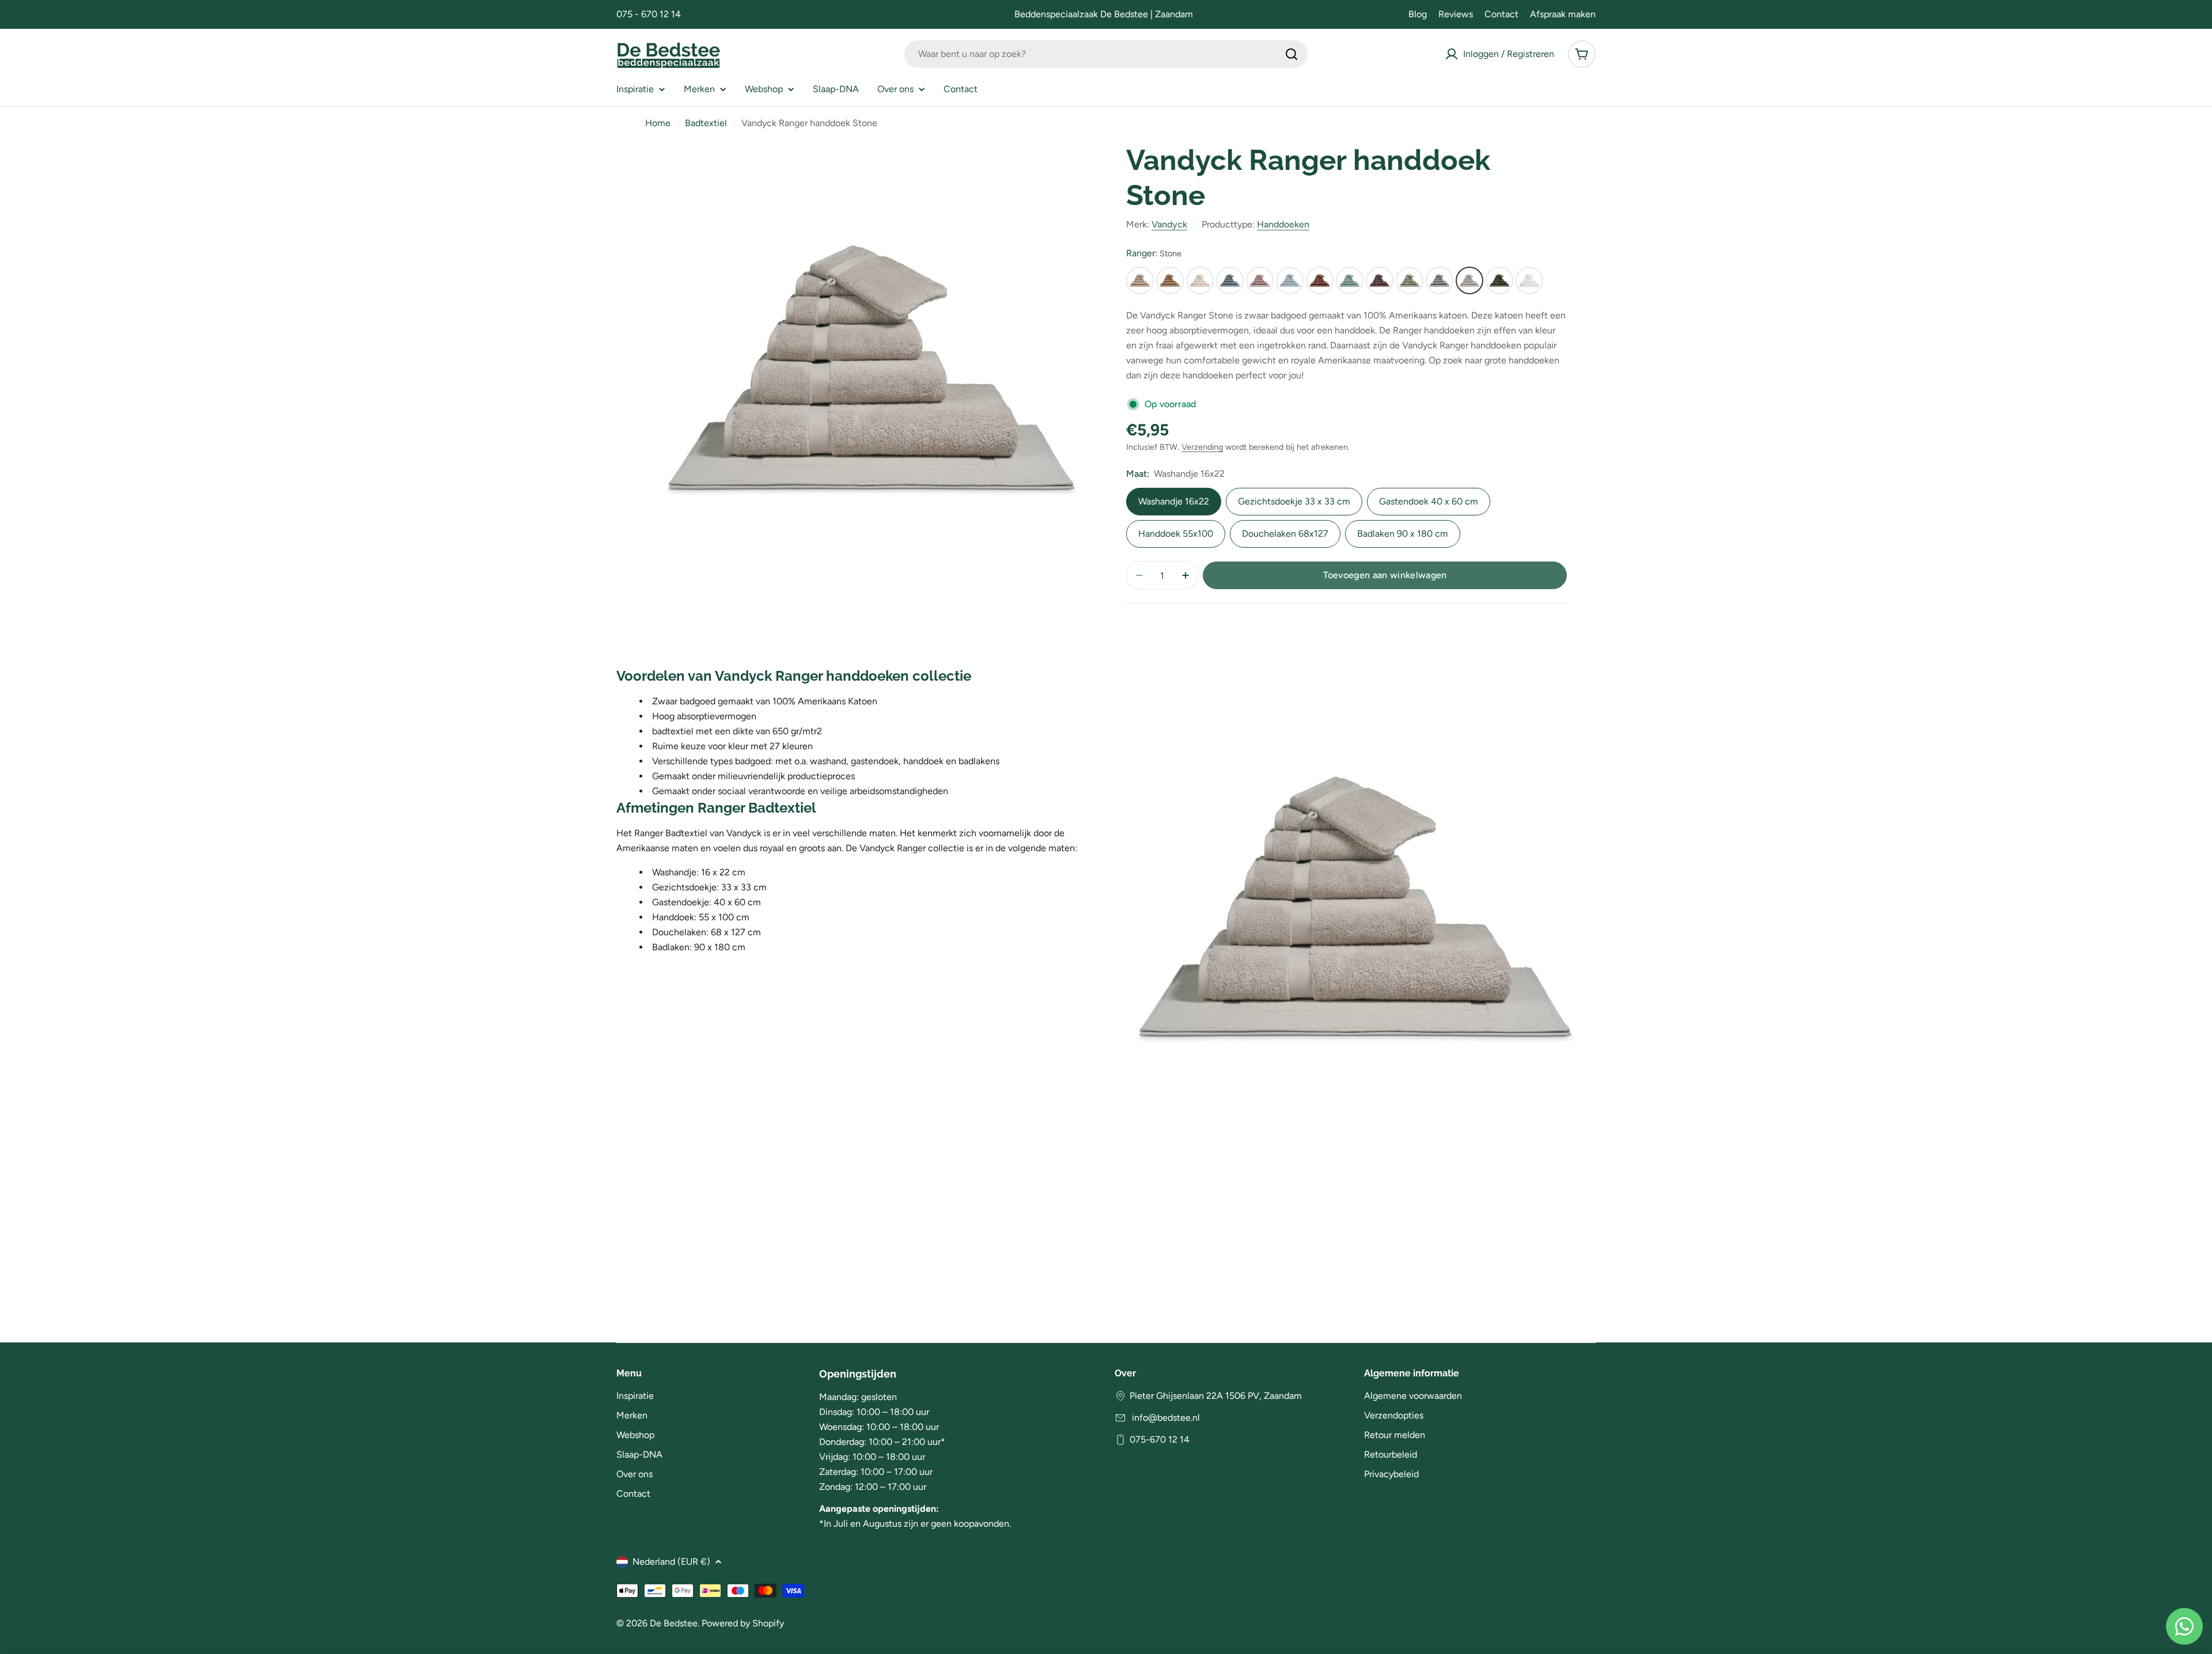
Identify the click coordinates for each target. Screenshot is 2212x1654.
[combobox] (1106, 54)
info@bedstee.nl (1165, 1418)
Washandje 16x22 (1174, 501)
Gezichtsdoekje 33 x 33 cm (1294, 501)
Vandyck (1169, 224)
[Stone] (1469, 280)
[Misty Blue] (1290, 280)
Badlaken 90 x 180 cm (1403, 534)
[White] (1529, 280)
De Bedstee (674, 1623)
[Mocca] (1320, 280)
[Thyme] (1499, 280)
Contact (1501, 14)
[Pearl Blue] (1350, 280)
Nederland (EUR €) (671, 1562)
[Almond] (1140, 280)
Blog (1418, 14)
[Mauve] (1260, 280)
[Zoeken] (1291, 54)
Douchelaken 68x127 (1285, 534)
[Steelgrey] (1440, 280)
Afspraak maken (1563, 14)
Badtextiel (706, 123)
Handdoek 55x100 (1176, 534)
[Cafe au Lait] (1170, 280)
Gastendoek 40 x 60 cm (1429, 501)
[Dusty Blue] (1230, 280)
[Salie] (1410, 280)
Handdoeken (1283, 224)
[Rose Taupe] (1380, 280)
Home (658, 123)
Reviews (1456, 14)
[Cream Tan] (1200, 280)
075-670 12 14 (1160, 1439)
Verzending (1202, 447)
